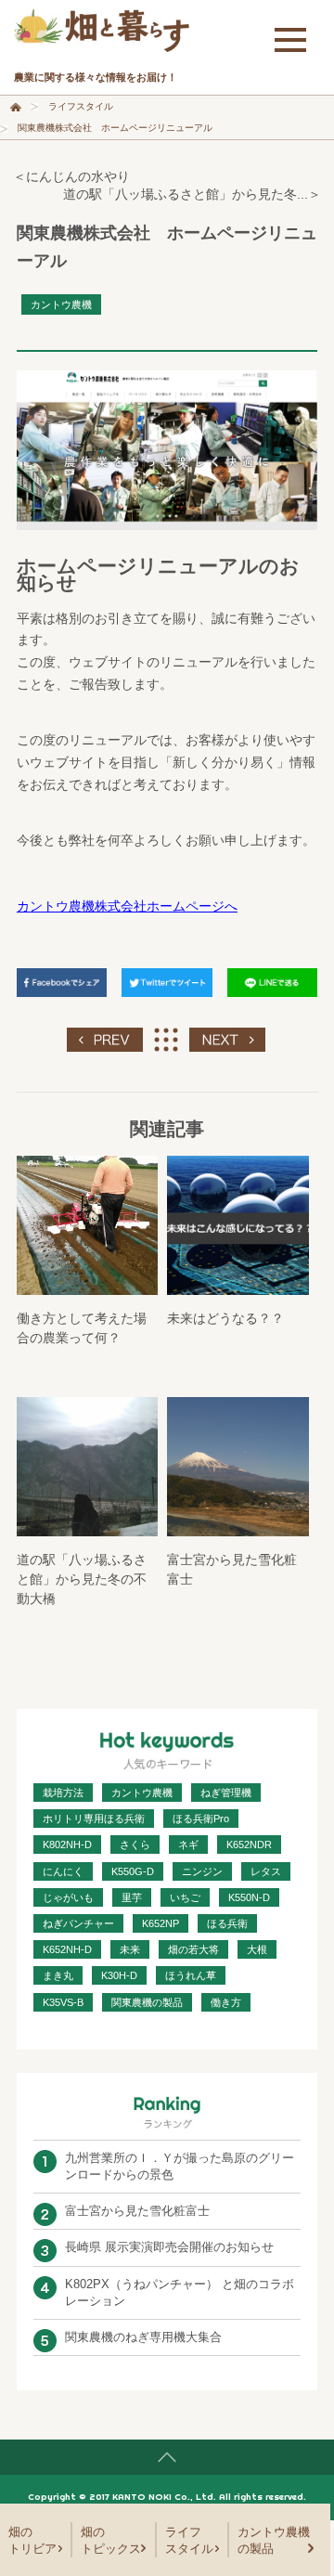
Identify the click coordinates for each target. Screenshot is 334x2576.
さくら (135, 1845)
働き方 (226, 2002)
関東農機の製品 (147, 2002)
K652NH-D (67, 1949)
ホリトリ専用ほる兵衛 (94, 1819)
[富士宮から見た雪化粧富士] (238, 1467)
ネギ (188, 1845)
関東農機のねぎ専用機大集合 (143, 2337)
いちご (185, 1897)
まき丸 (58, 1975)
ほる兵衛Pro (201, 1819)
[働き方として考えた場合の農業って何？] (87, 1225)
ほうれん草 (191, 1975)
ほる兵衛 (227, 1923)
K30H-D (119, 1975)
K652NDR (249, 1845)
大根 (257, 1949)
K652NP (161, 1923)
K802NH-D (67, 1845)
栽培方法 (63, 1793)
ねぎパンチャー (78, 1923)
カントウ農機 (61, 304)
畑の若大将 (193, 1949)
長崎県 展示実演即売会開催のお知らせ (169, 2247)
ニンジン (202, 1871)
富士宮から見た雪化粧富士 (137, 2211)
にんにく (63, 1871)
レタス (266, 1871)
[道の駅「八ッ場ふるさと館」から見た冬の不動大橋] (227, 1036)
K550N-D (249, 1897)
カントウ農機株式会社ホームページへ (127, 906)
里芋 (132, 1897)
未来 (130, 1949)
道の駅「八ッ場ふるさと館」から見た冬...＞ (192, 194)
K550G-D (133, 1871)
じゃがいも (68, 1897)
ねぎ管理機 (226, 1793)
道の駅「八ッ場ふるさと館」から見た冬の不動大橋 (82, 1579)
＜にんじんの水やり (71, 176)
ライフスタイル (81, 106)
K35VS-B (63, 2002)
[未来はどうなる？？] (238, 1225)
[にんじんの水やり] (105, 1036)
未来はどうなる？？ (225, 1318)
